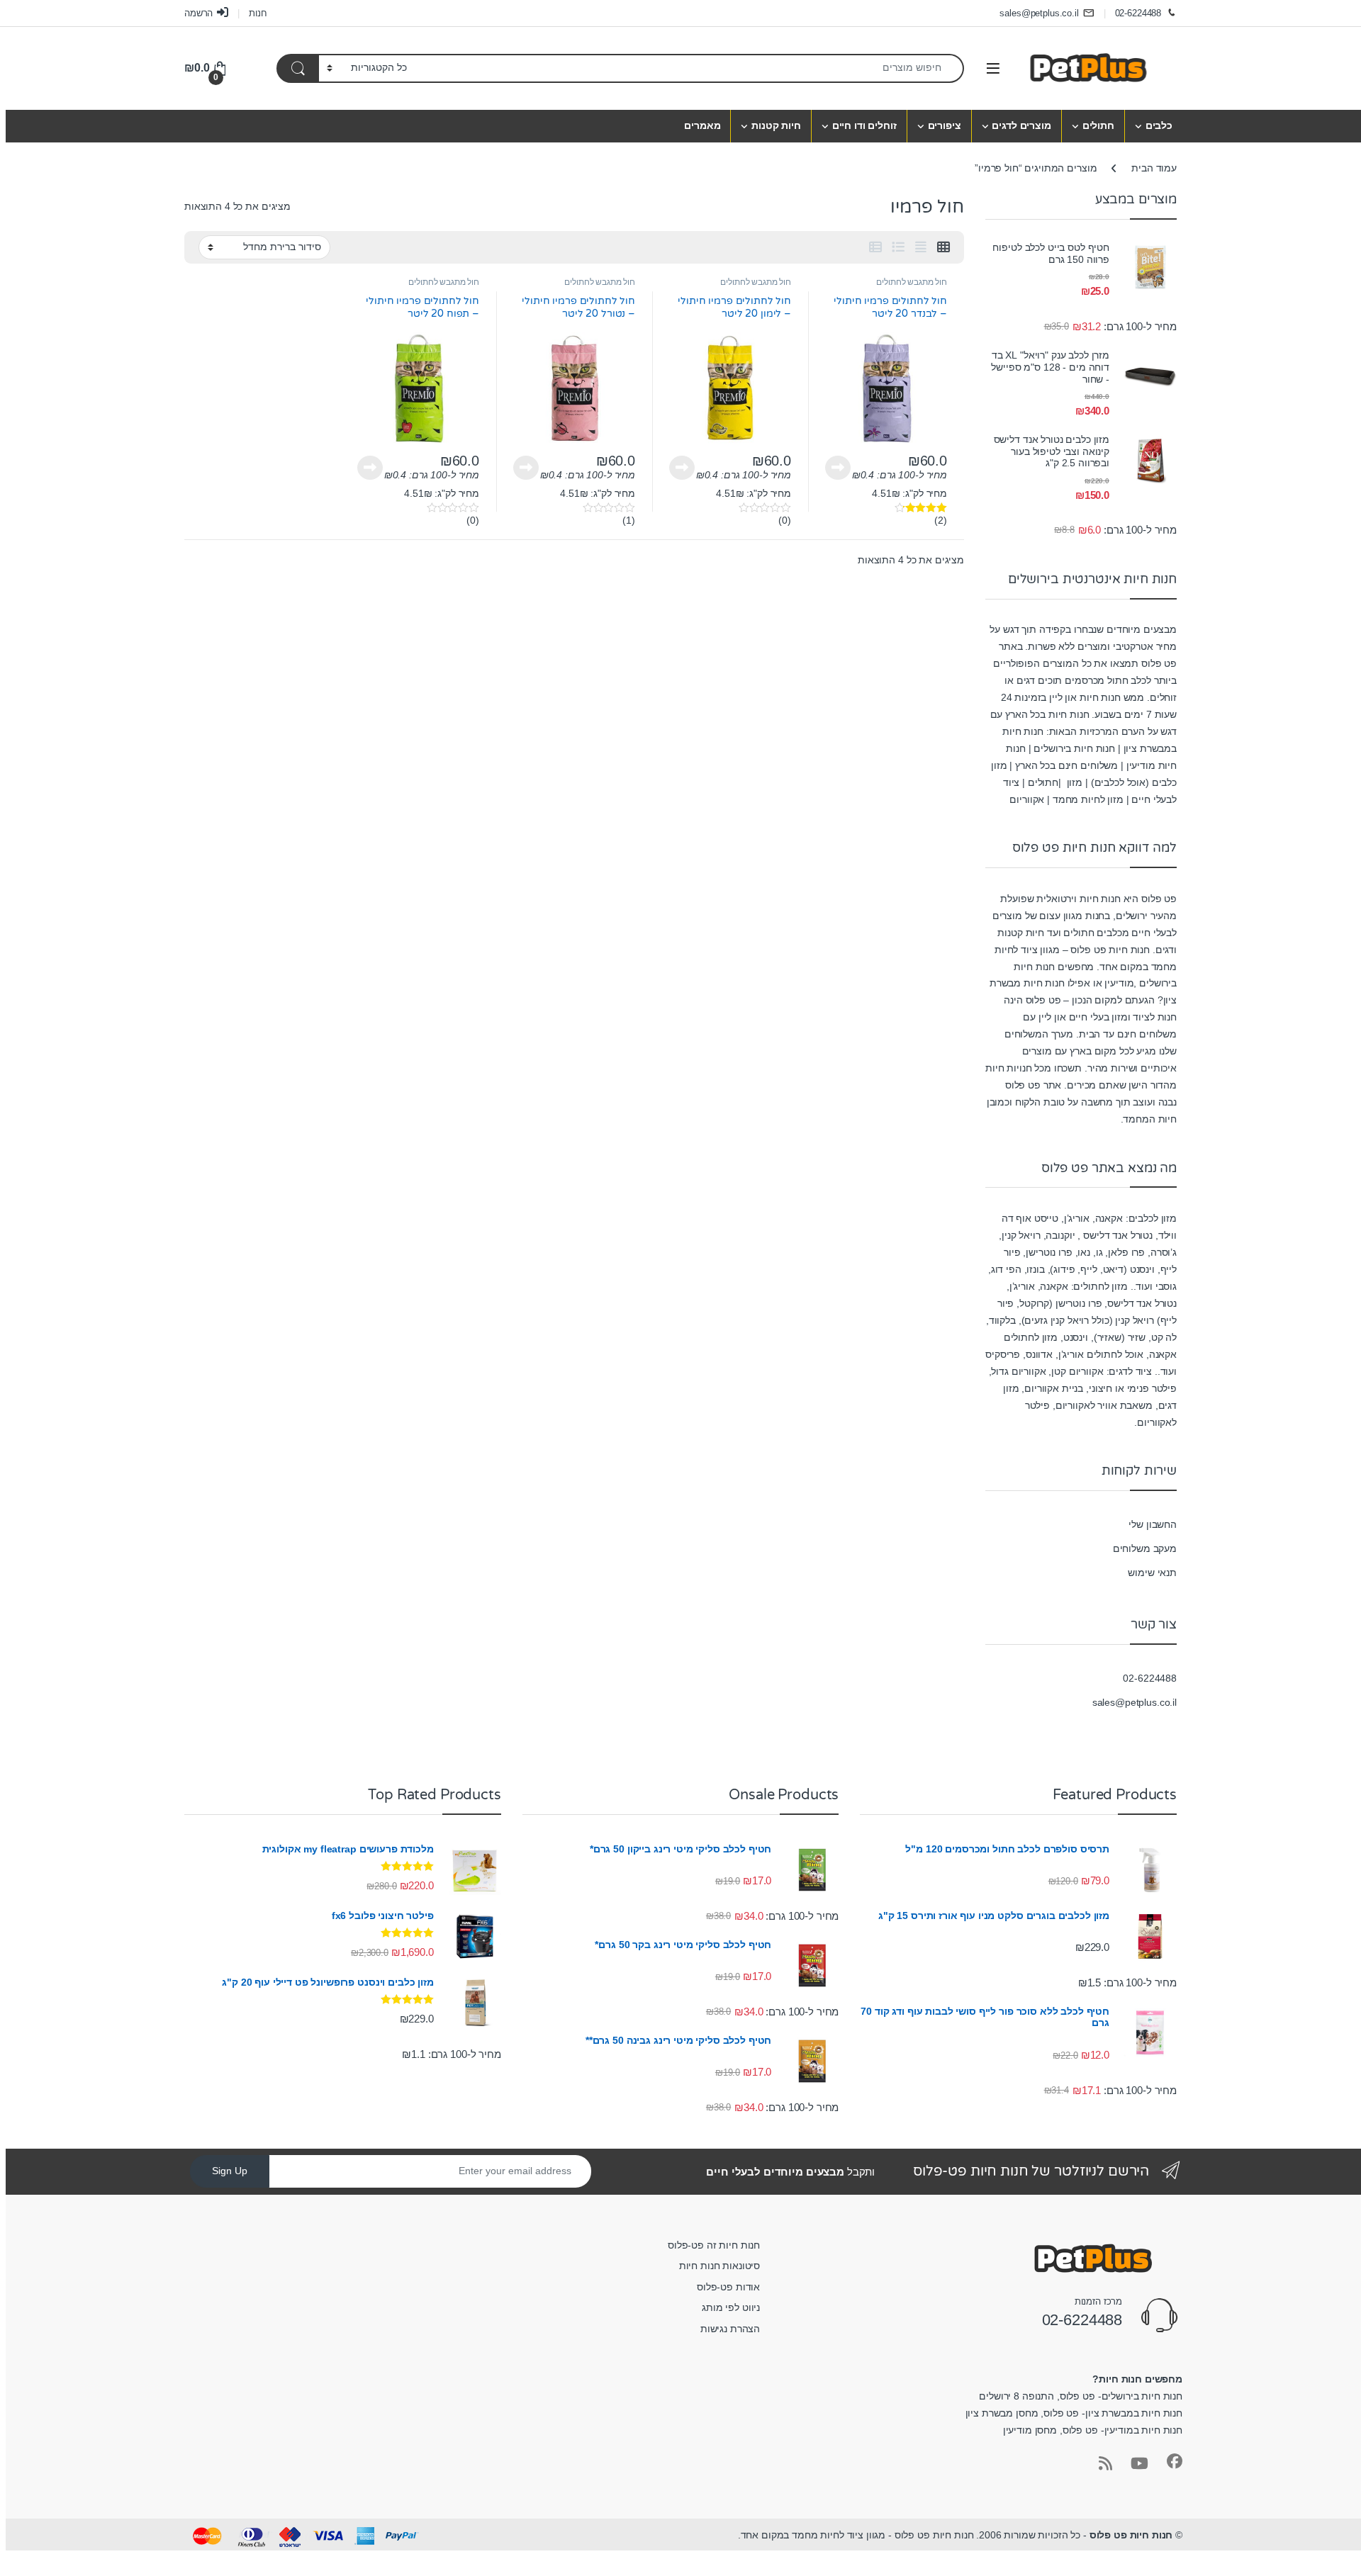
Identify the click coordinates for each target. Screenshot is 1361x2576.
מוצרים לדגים (1021, 125)
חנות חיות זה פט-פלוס (714, 2245)
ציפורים (945, 125)
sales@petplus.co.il (1039, 13)
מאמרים (702, 125)
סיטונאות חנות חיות (719, 2266)
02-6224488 (1138, 13)
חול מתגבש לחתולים (912, 282)
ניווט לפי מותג (731, 2307)
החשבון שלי (1153, 1524)
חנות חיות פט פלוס (1131, 2535)
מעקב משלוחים (1145, 1548)
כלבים (1159, 125)
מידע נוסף (838, 468)
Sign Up (230, 2171)
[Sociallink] (1175, 2461)
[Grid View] (943, 247)
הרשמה (198, 13)
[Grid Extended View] (921, 247)
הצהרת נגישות (730, 2329)
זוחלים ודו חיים (864, 125)
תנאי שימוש (1152, 1573)
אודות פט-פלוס (728, 2287)
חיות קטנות (776, 125)
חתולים (1098, 125)
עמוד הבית (1154, 168)
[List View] (898, 247)
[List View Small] (875, 247)
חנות (258, 13)
